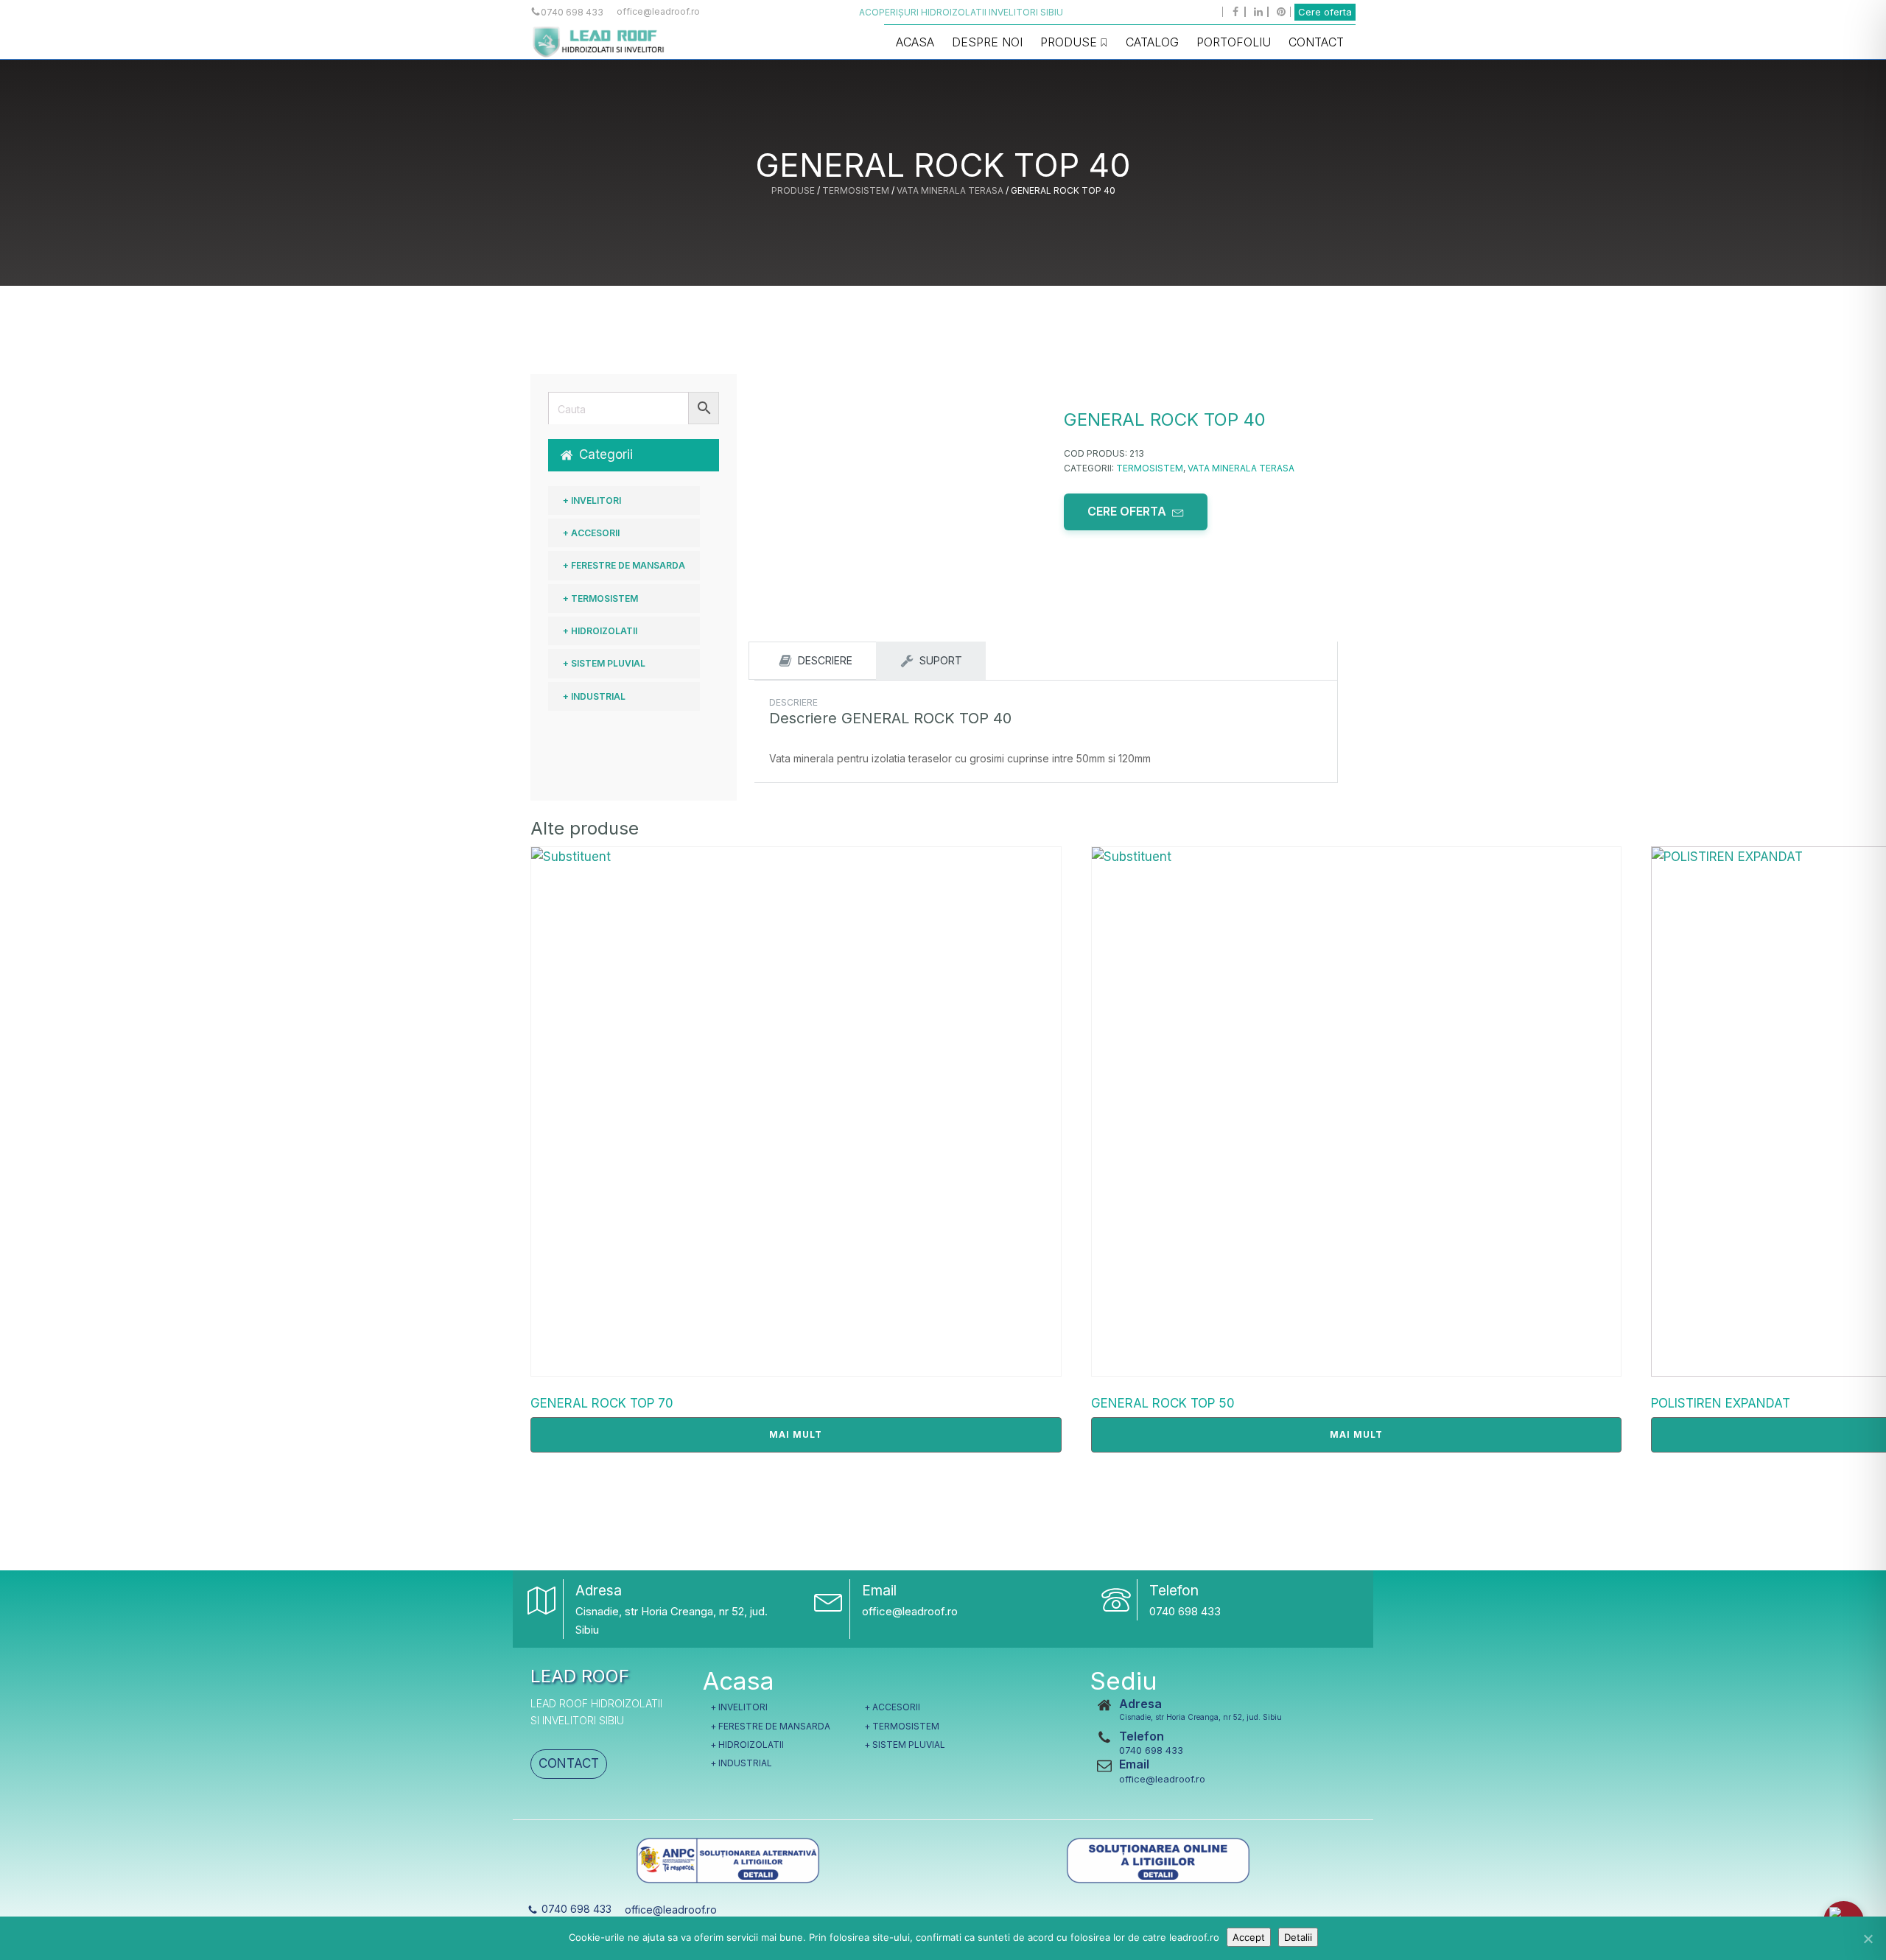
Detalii (1298, 1937)
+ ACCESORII (591, 533)
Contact (1316, 42)
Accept (1249, 1937)
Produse (1069, 42)
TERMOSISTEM (856, 190)
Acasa (915, 42)
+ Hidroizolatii (600, 631)
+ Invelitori (592, 500)
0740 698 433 (1185, 1611)
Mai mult (796, 1434)
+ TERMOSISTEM (600, 598)
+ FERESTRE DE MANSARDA (624, 565)
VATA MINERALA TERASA (950, 190)
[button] (634, 455)
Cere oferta (1325, 12)
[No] (1868, 1939)
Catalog (1152, 42)
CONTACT (569, 1763)
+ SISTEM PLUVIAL (604, 663)
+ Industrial (594, 696)
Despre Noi (987, 42)
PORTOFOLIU (1234, 42)
